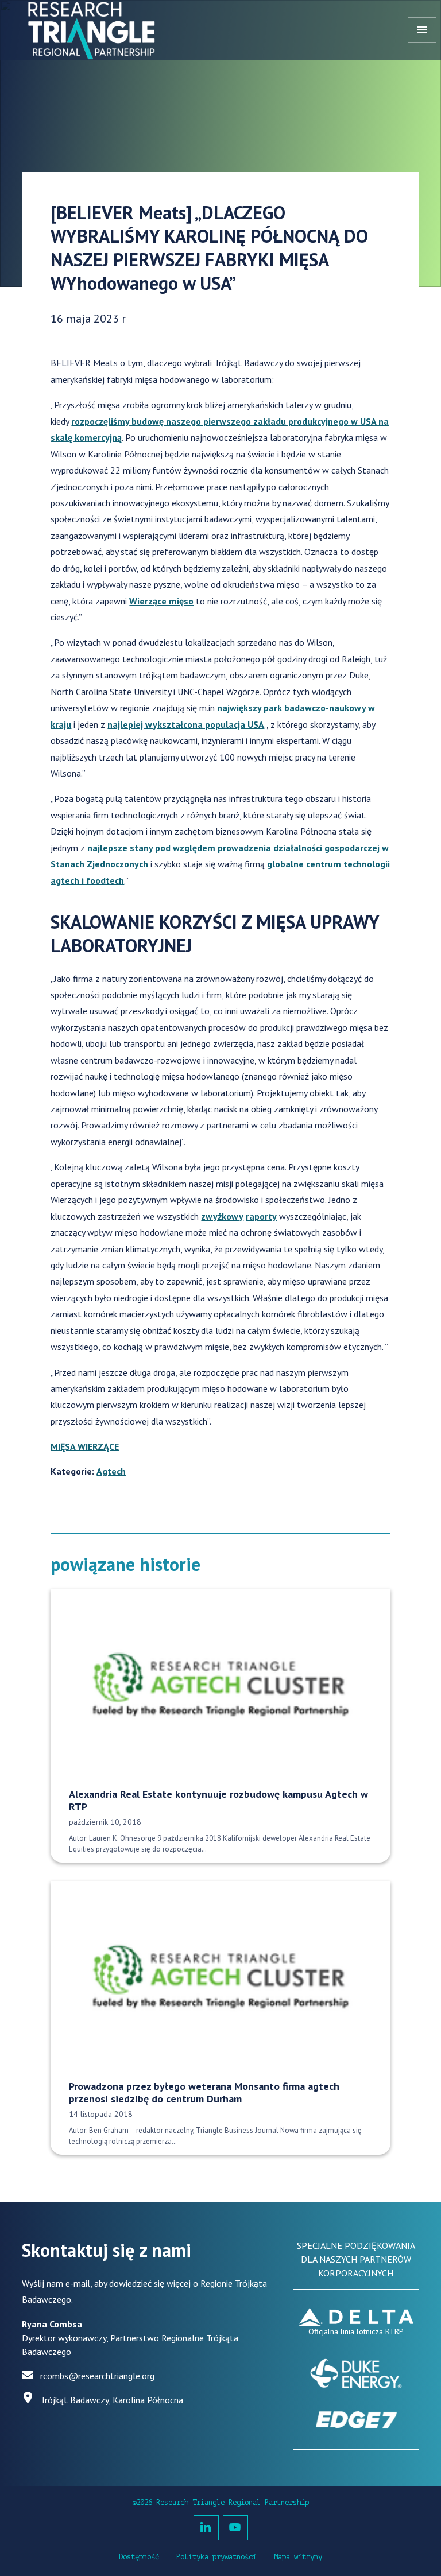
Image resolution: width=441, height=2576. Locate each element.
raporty (261, 1216)
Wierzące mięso (161, 601)
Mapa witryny (298, 2557)
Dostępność (139, 2557)
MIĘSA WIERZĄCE (85, 1446)
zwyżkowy (222, 1216)
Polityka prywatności (216, 2557)
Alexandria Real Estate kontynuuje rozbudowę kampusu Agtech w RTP (218, 1801)
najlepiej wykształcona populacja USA (186, 724)
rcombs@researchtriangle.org (97, 2376)
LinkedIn (206, 2528)
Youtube (235, 2528)
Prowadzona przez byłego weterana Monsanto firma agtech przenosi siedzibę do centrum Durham (204, 2093)
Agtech (111, 1471)
